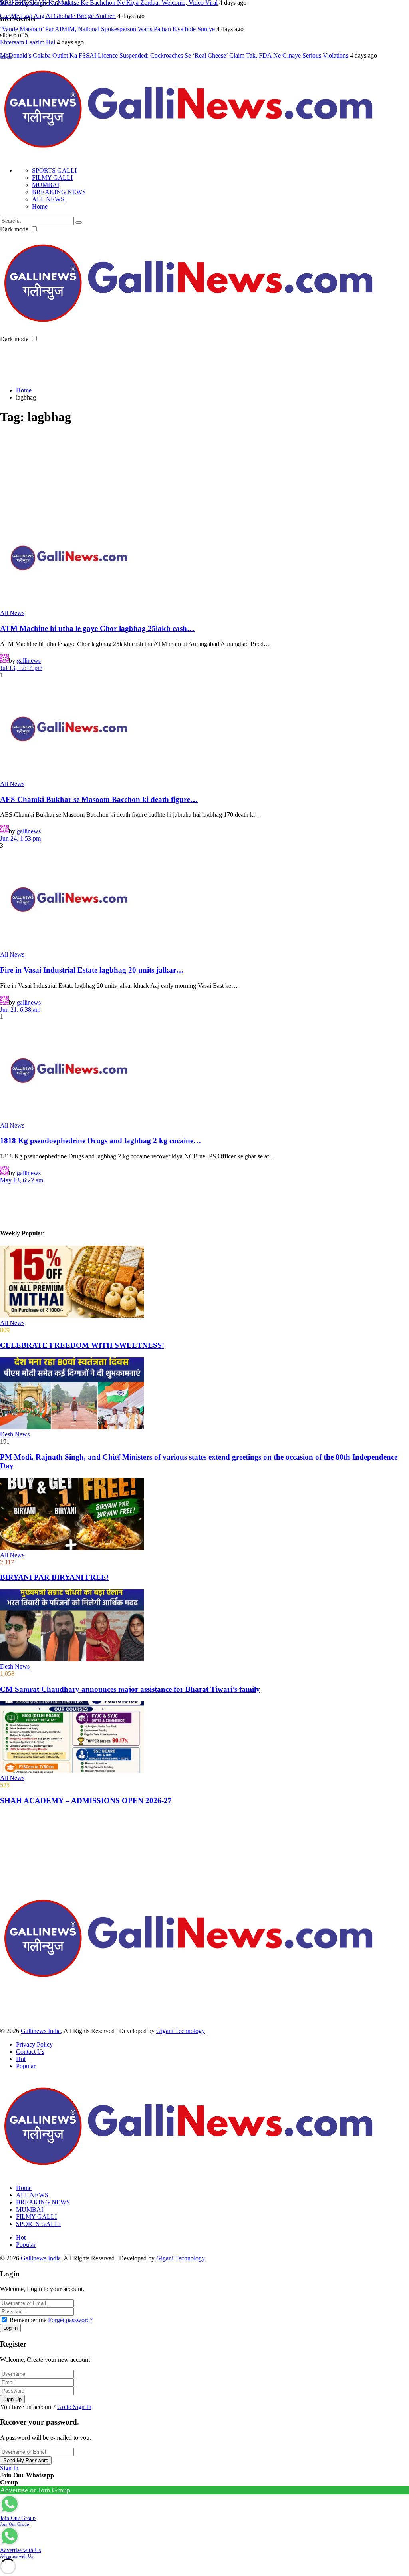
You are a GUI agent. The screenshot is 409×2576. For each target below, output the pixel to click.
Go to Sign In (74, 2407)
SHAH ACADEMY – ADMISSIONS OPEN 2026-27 (86, 1801)
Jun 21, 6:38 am (20, 1010)
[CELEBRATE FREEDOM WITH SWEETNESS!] (204, 1283)
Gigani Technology (181, 2031)
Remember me (28, 2320)
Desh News (15, 1434)
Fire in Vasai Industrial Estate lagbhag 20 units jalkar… (92, 970)
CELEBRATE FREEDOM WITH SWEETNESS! (82, 1345)
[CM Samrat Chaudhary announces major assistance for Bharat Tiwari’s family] (204, 1626)
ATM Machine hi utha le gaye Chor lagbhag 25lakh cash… (97, 628)
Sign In (9, 2468)
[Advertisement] (145, 361)
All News (12, 613)
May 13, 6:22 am (22, 1180)
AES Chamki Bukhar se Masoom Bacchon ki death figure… (99, 799)
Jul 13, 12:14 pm (21, 668)
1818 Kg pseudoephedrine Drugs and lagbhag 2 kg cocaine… (100, 1141)
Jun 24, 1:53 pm (20, 838)
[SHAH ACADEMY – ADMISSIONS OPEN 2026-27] (204, 1738)
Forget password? (70, 2320)
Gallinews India (41, 2031)
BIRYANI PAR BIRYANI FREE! (54, 1577)
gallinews (29, 661)
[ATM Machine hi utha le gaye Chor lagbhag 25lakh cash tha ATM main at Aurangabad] (204, 559)
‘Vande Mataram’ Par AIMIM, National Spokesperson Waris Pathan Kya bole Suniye (107, 29)
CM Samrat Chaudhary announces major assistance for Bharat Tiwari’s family (130, 1689)
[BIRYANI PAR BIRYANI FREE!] (204, 1515)
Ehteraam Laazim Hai (28, 42)
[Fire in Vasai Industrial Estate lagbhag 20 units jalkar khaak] (204, 900)
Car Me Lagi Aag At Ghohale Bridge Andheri (58, 16)
